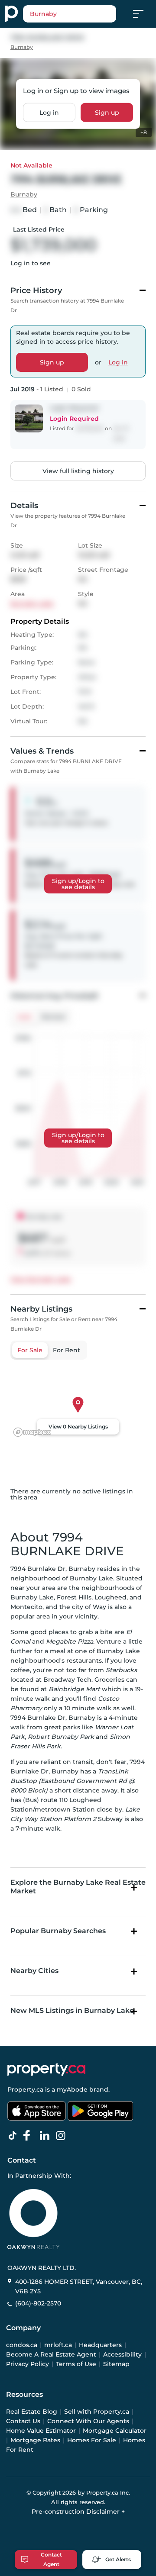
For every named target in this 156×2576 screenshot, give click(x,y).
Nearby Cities (34, 1971)
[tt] (14, 2136)
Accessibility (122, 2354)
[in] (62, 2136)
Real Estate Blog (32, 2412)
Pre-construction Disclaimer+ (78, 2512)
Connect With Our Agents (88, 2421)
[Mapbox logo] (32, 1432)
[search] (70, 14)
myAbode (72, 2089)
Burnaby (22, 47)
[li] (46, 2136)
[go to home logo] (46, 2070)
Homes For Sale (92, 2440)
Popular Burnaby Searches (58, 1931)
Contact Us (23, 2421)
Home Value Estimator (41, 2431)
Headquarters (100, 2345)
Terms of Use (76, 2364)
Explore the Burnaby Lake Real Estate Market (78, 1886)
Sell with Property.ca (97, 2412)
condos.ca (22, 2345)
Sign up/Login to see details (78, 884)
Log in (49, 112)
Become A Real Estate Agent (51, 2354)
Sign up (107, 112)
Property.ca (25, 2089)
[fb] (30, 2136)
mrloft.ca (58, 2345)
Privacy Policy (28, 2364)
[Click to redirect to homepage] (11, 14)
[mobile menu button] (143, 14)
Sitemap (116, 2364)
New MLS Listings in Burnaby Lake (72, 2010)
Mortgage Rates (35, 2440)
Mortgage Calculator (115, 2431)
